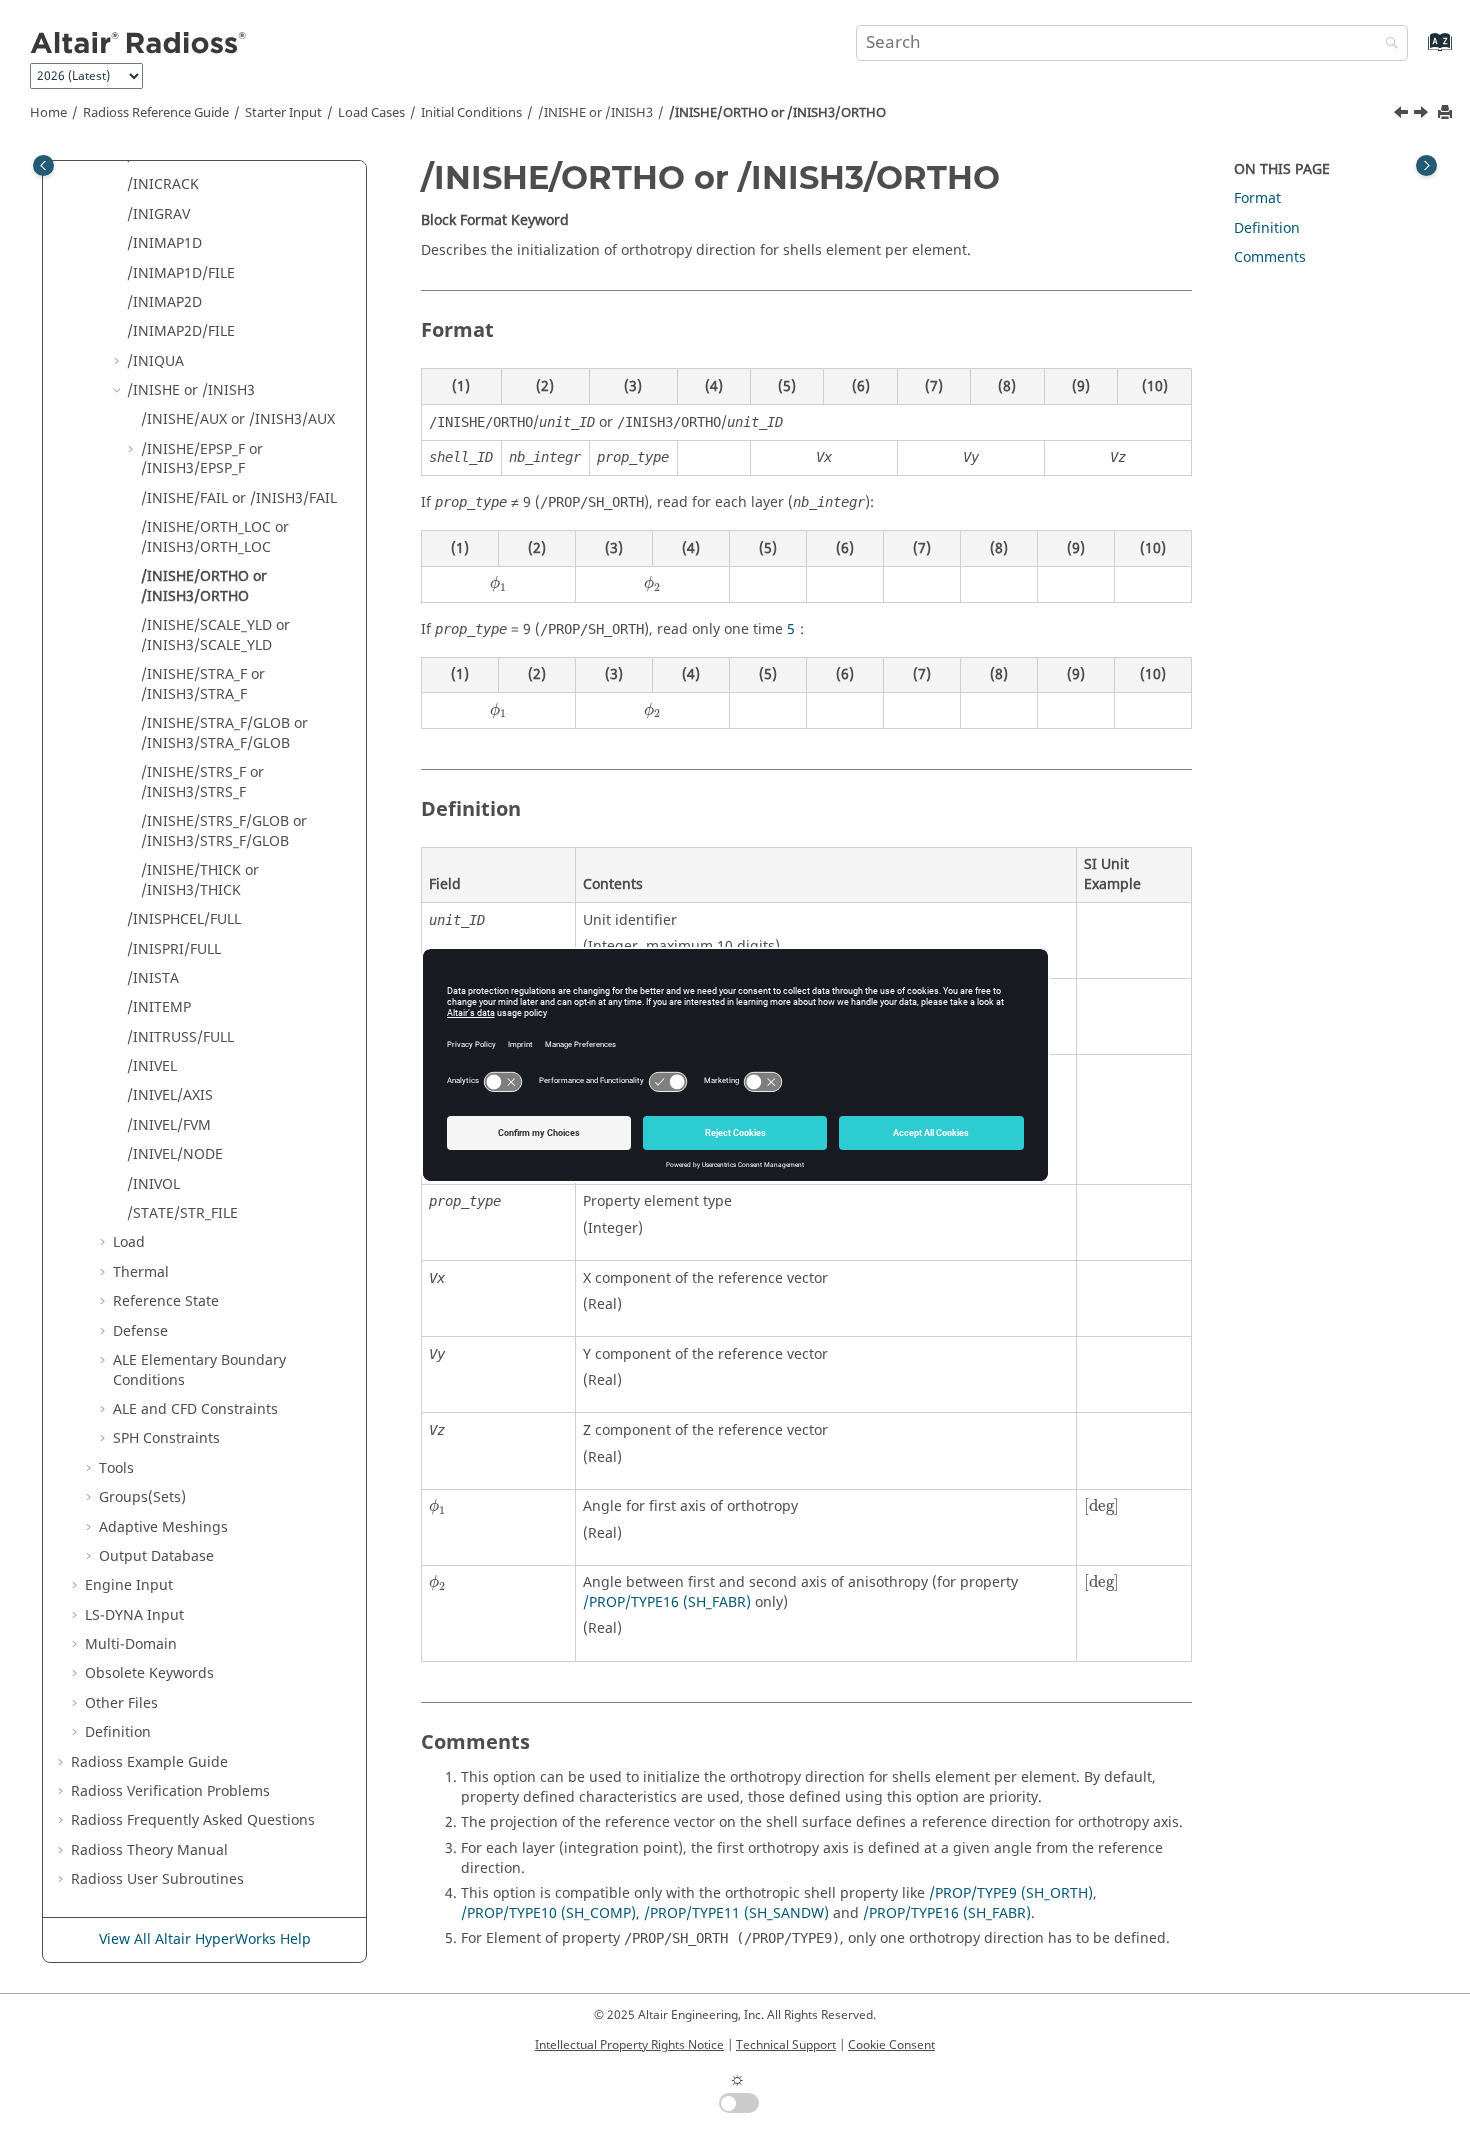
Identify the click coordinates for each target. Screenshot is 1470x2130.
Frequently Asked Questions (193, 1820)
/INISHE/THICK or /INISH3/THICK (200, 880)
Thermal (141, 1272)
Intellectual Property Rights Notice (629, 2045)
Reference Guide (156, 113)
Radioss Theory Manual (149, 1850)
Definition (118, 1732)
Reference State (166, 1301)
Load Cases (371, 113)
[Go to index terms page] (1418, 51)
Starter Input (283, 113)
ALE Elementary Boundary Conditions (199, 1370)
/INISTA (153, 978)
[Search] (1387, 44)
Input (134, 1615)
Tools (116, 1468)
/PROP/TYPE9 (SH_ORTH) (1011, 1893)
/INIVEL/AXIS (170, 1095)
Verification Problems (170, 1791)
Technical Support (786, 2045)
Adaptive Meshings (163, 1527)
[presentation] (498, 584)
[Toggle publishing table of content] (43, 165)
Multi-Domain (131, 1644)
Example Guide (149, 1762)
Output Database (156, 1556)
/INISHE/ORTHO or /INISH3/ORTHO (777, 113)
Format (1257, 198)
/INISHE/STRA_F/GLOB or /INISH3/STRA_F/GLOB (224, 733)
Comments (1270, 257)
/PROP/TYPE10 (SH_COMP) (548, 1913)
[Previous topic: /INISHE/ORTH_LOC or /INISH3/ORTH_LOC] (1403, 115)
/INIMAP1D (164, 243)
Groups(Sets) (142, 1497)
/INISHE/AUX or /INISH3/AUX (238, 419)
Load (129, 1242)
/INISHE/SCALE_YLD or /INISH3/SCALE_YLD (215, 635)
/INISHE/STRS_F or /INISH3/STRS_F (202, 782)
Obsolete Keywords (149, 1673)
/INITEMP (159, 1007)
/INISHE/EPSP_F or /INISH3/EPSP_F (202, 459)
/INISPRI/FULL (174, 949)
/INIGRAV (158, 214)
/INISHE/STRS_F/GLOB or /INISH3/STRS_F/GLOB (224, 831)
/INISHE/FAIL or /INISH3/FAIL (239, 498)
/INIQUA (155, 361)
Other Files (121, 1703)
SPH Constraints (166, 1438)
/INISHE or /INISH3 (595, 113)
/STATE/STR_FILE (182, 1213)
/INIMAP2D (164, 302)
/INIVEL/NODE (175, 1154)
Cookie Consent (891, 2045)
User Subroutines (157, 1879)
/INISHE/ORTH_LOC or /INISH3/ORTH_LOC (215, 537)
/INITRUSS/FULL (180, 1037)
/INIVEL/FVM (169, 1125)
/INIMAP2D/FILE (181, 331)
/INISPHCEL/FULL (184, 919)
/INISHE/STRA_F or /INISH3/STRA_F (203, 684)
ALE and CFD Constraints (195, 1409)
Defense (140, 1331)
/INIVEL (152, 1066)
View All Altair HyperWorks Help (205, 1939)
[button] (119, 185)
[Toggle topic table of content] (1426, 165)
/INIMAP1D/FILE (181, 273)
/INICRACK (163, 184)
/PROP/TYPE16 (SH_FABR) (667, 1602)
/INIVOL (153, 1184)
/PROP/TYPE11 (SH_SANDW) (736, 1913)
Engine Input (129, 1585)
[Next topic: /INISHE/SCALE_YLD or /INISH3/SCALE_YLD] (1423, 115)
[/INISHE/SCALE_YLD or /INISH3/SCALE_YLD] (1423, 115)
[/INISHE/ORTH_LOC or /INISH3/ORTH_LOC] (1403, 115)
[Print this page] (1447, 113)
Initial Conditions (471, 113)
